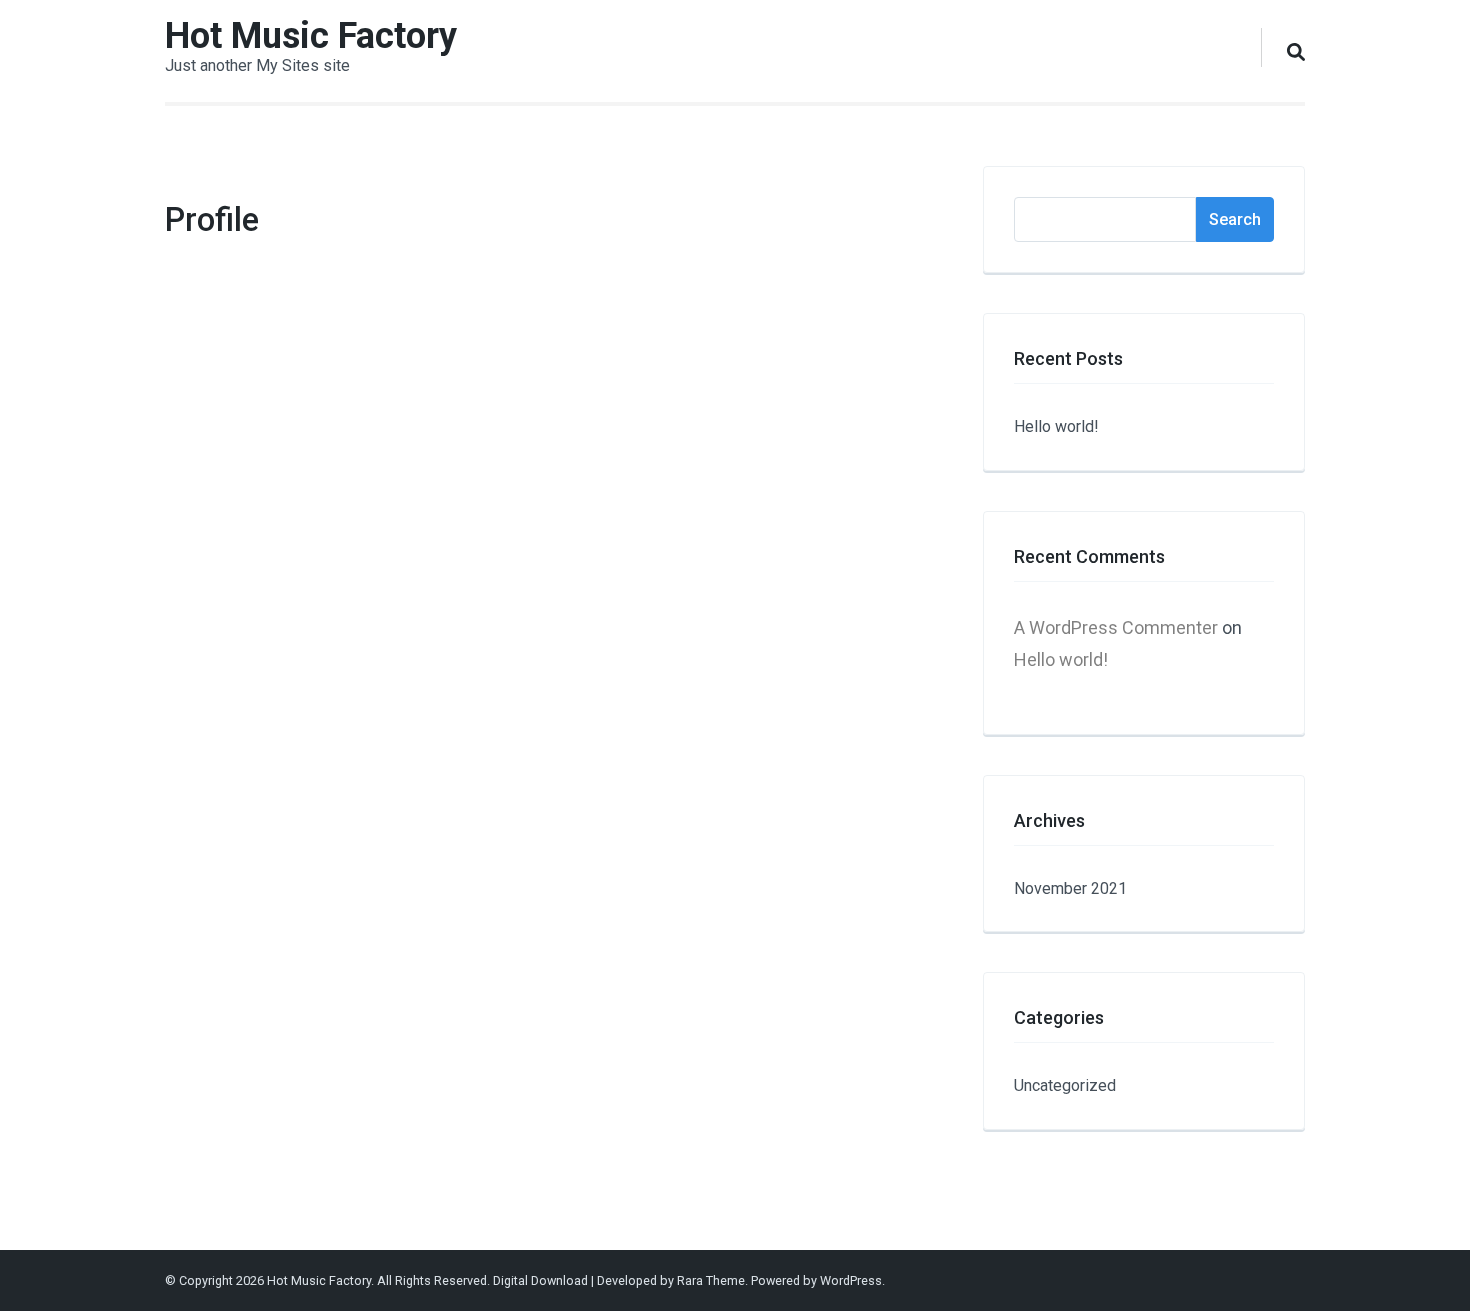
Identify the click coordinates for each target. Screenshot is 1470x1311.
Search (1235, 219)
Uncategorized (1065, 1085)
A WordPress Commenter (1116, 627)
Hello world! (1056, 426)
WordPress (851, 1280)
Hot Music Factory (311, 36)
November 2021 (1070, 888)
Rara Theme (711, 1280)
